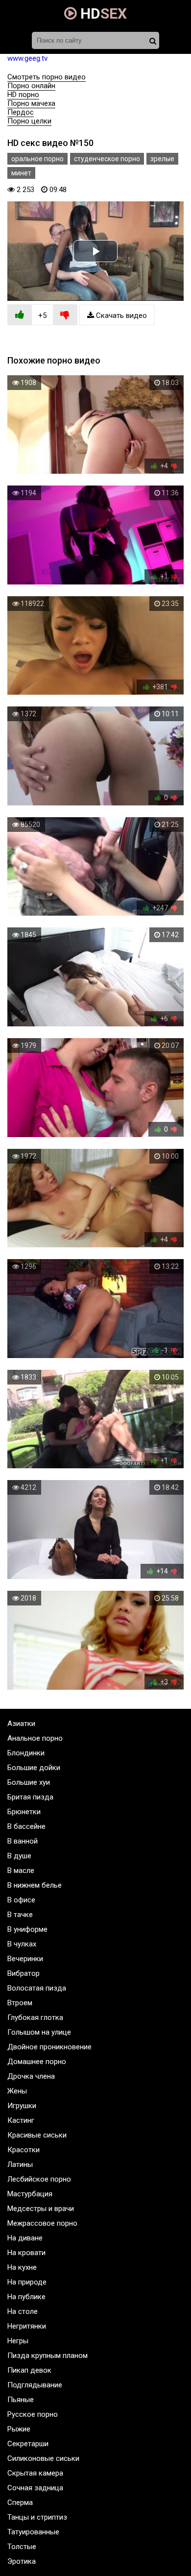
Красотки (24, 2150)
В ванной (23, 1841)
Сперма (20, 2503)
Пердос (21, 112)
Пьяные (21, 2400)
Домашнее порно (37, 2062)
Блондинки (26, 1753)
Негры (18, 2341)
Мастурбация (30, 2194)
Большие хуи (29, 1782)
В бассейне (26, 1826)
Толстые (22, 2547)
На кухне (22, 2267)
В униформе (27, 1929)
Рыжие (19, 2429)
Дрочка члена (31, 2076)
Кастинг (21, 2120)
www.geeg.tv (27, 58)
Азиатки (21, 1724)
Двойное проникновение (49, 2047)
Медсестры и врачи (41, 2209)
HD (102, 13)
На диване (25, 2238)
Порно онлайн (31, 86)
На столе (23, 2311)
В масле (21, 1871)
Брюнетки (24, 1812)
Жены (17, 2091)
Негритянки (27, 2326)
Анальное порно (35, 1738)
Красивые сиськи (37, 2135)
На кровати (26, 2253)
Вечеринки (25, 1959)
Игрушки (22, 2106)
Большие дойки (34, 1768)
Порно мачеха (31, 103)
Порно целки (29, 121)
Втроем (20, 2003)
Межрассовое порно (42, 2223)
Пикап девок (29, 2370)
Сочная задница (35, 2488)
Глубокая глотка (35, 2017)
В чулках (22, 1944)
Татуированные (33, 2532)
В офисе (21, 1900)
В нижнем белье (35, 1885)
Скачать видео (120, 316)
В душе (19, 1856)
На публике (26, 2297)
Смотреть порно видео (47, 77)
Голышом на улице (39, 2032)
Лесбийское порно (39, 2179)
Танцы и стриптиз (37, 2517)
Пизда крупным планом (48, 2356)
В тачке (20, 1915)
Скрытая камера (35, 2473)
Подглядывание (35, 2385)
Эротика (22, 2561)
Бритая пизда (30, 1797)
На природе (27, 2282)
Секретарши (28, 2444)
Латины (20, 2164)
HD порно (23, 95)
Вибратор (24, 1973)
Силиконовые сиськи (43, 2458)
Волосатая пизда (37, 1988)
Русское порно (33, 2414)
